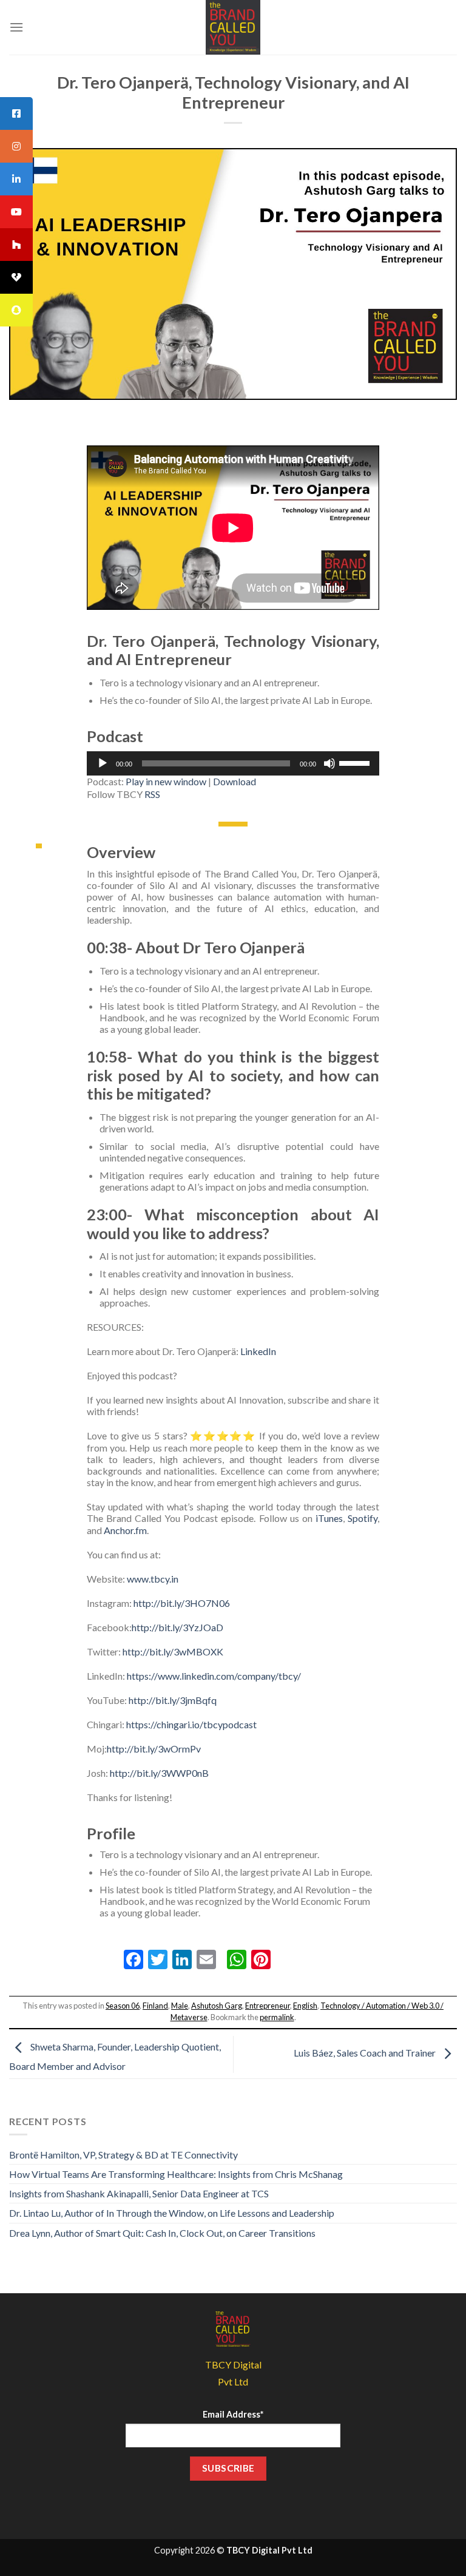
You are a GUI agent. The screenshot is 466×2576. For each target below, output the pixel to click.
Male (180, 2006)
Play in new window (166, 781)
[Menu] (16, 27)
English (305, 2006)
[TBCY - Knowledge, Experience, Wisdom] (233, 27)
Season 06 (123, 2006)
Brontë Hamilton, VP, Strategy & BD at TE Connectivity (123, 2155)
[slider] (356, 762)
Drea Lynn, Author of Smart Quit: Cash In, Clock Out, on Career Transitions (162, 2233)
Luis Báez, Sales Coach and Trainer (366, 2053)
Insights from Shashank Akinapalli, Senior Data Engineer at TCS (139, 2193)
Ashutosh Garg (217, 2006)
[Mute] (329, 763)
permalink (277, 2017)
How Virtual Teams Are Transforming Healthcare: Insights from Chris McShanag (176, 2174)
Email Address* (233, 2414)
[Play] (103, 763)
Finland (155, 2006)
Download (235, 781)
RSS (152, 794)
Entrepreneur (268, 2006)
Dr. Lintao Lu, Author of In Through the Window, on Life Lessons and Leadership (172, 2213)
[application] (233, 763)
